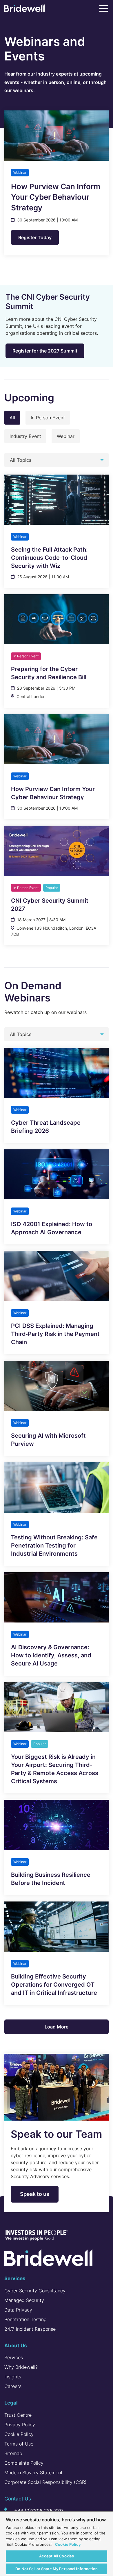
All (12, 418)
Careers (13, 2386)
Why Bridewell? (21, 2367)
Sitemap (13, 2453)
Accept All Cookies (57, 2556)
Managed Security (24, 2300)
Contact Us (18, 2499)
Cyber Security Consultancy (35, 2291)
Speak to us (35, 2194)
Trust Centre (18, 2415)
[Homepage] (24, 9)
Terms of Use (19, 2444)
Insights (13, 2377)
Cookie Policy (19, 2434)
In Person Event (48, 418)
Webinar (66, 436)
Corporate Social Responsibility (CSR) (45, 2482)
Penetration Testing (25, 2319)
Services (14, 2357)
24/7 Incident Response (30, 2329)
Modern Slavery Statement (33, 2473)
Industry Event (25, 436)
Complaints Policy (24, 2463)
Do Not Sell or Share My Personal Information (57, 2569)
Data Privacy (18, 2310)
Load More (57, 2027)
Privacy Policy (20, 2425)
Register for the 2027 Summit (45, 351)
